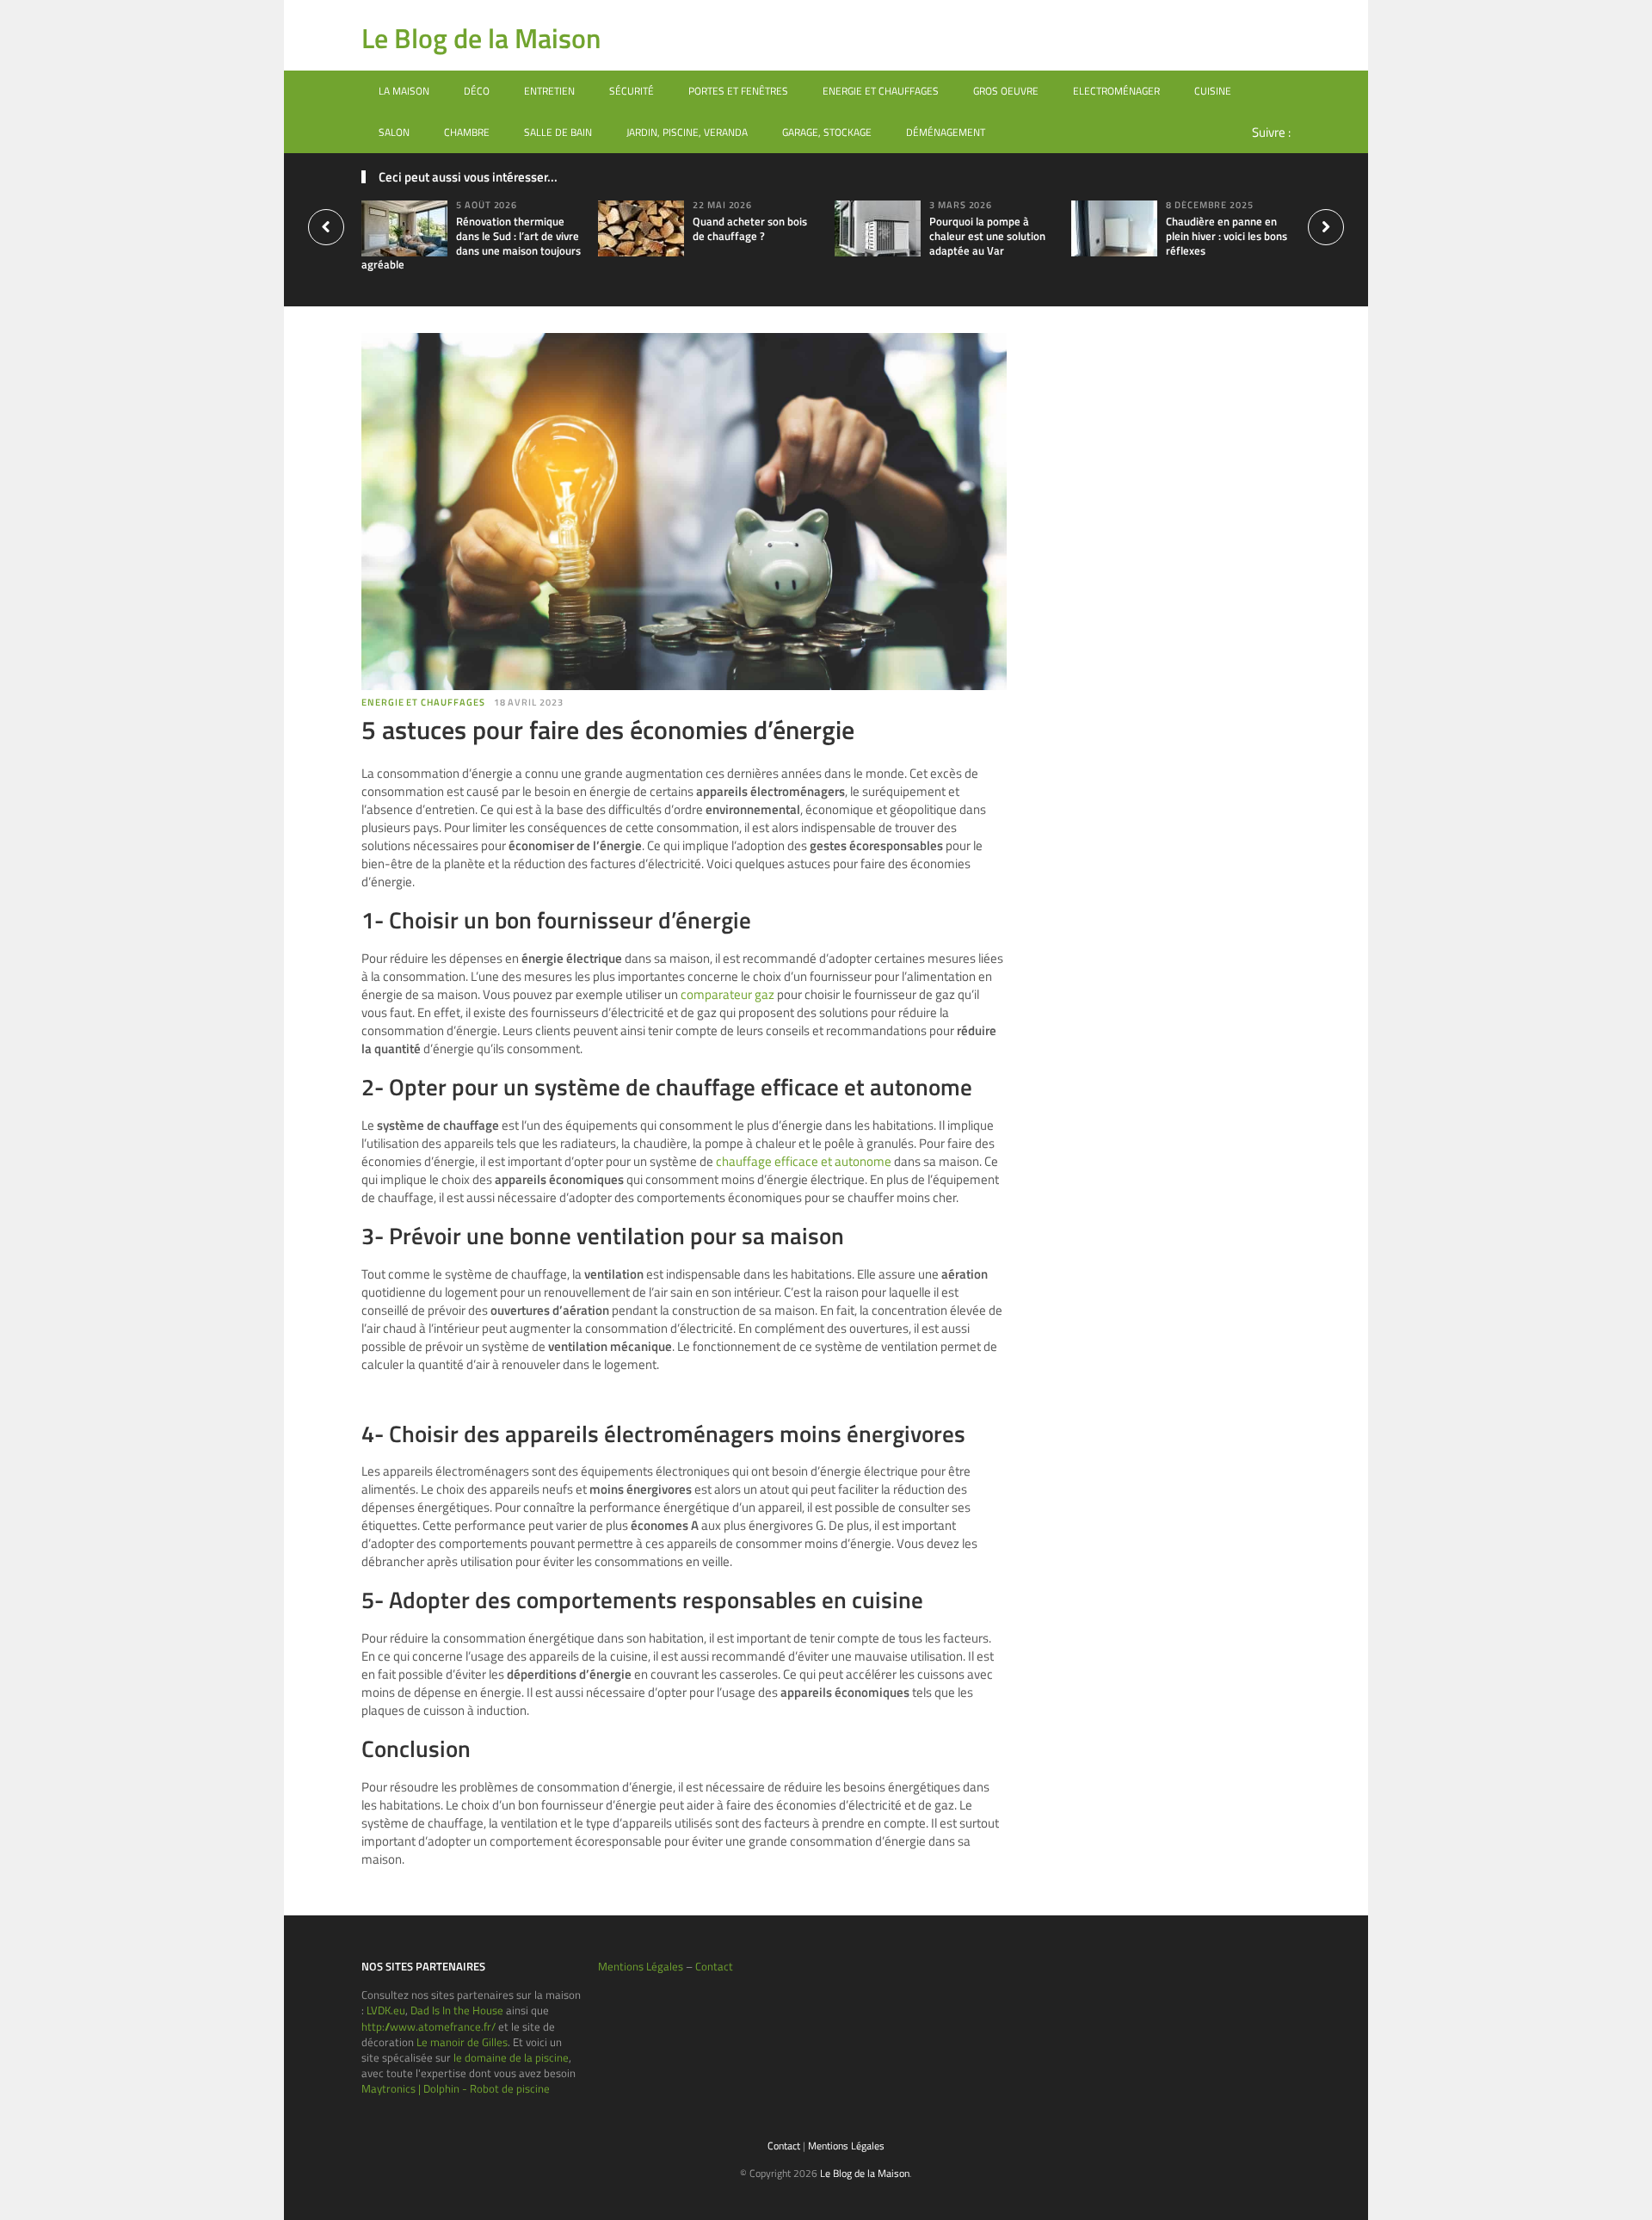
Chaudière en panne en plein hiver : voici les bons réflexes (1227, 236)
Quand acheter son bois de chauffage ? (750, 228)
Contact (714, 1966)
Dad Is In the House (457, 2010)
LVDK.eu (386, 2010)
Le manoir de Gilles (462, 2042)
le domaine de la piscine (511, 2057)
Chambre (467, 132)
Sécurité (632, 91)
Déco (477, 91)
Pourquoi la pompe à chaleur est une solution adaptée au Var (987, 236)
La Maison (404, 91)
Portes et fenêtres (738, 91)
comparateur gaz (727, 994)
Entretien (549, 91)
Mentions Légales (641, 1966)
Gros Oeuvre (1006, 91)
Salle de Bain (558, 132)
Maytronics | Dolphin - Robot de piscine (456, 2088)
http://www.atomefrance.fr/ (428, 2026)
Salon (394, 132)
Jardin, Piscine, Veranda (687, 132)
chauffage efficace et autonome (804, 1161)
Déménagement (946, 132)
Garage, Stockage (827, 132)
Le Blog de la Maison (481, 38)
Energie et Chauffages (881, 91)
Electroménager (1116, 91)
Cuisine (1213, 91)
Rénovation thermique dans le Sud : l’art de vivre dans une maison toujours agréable (471, 243)
